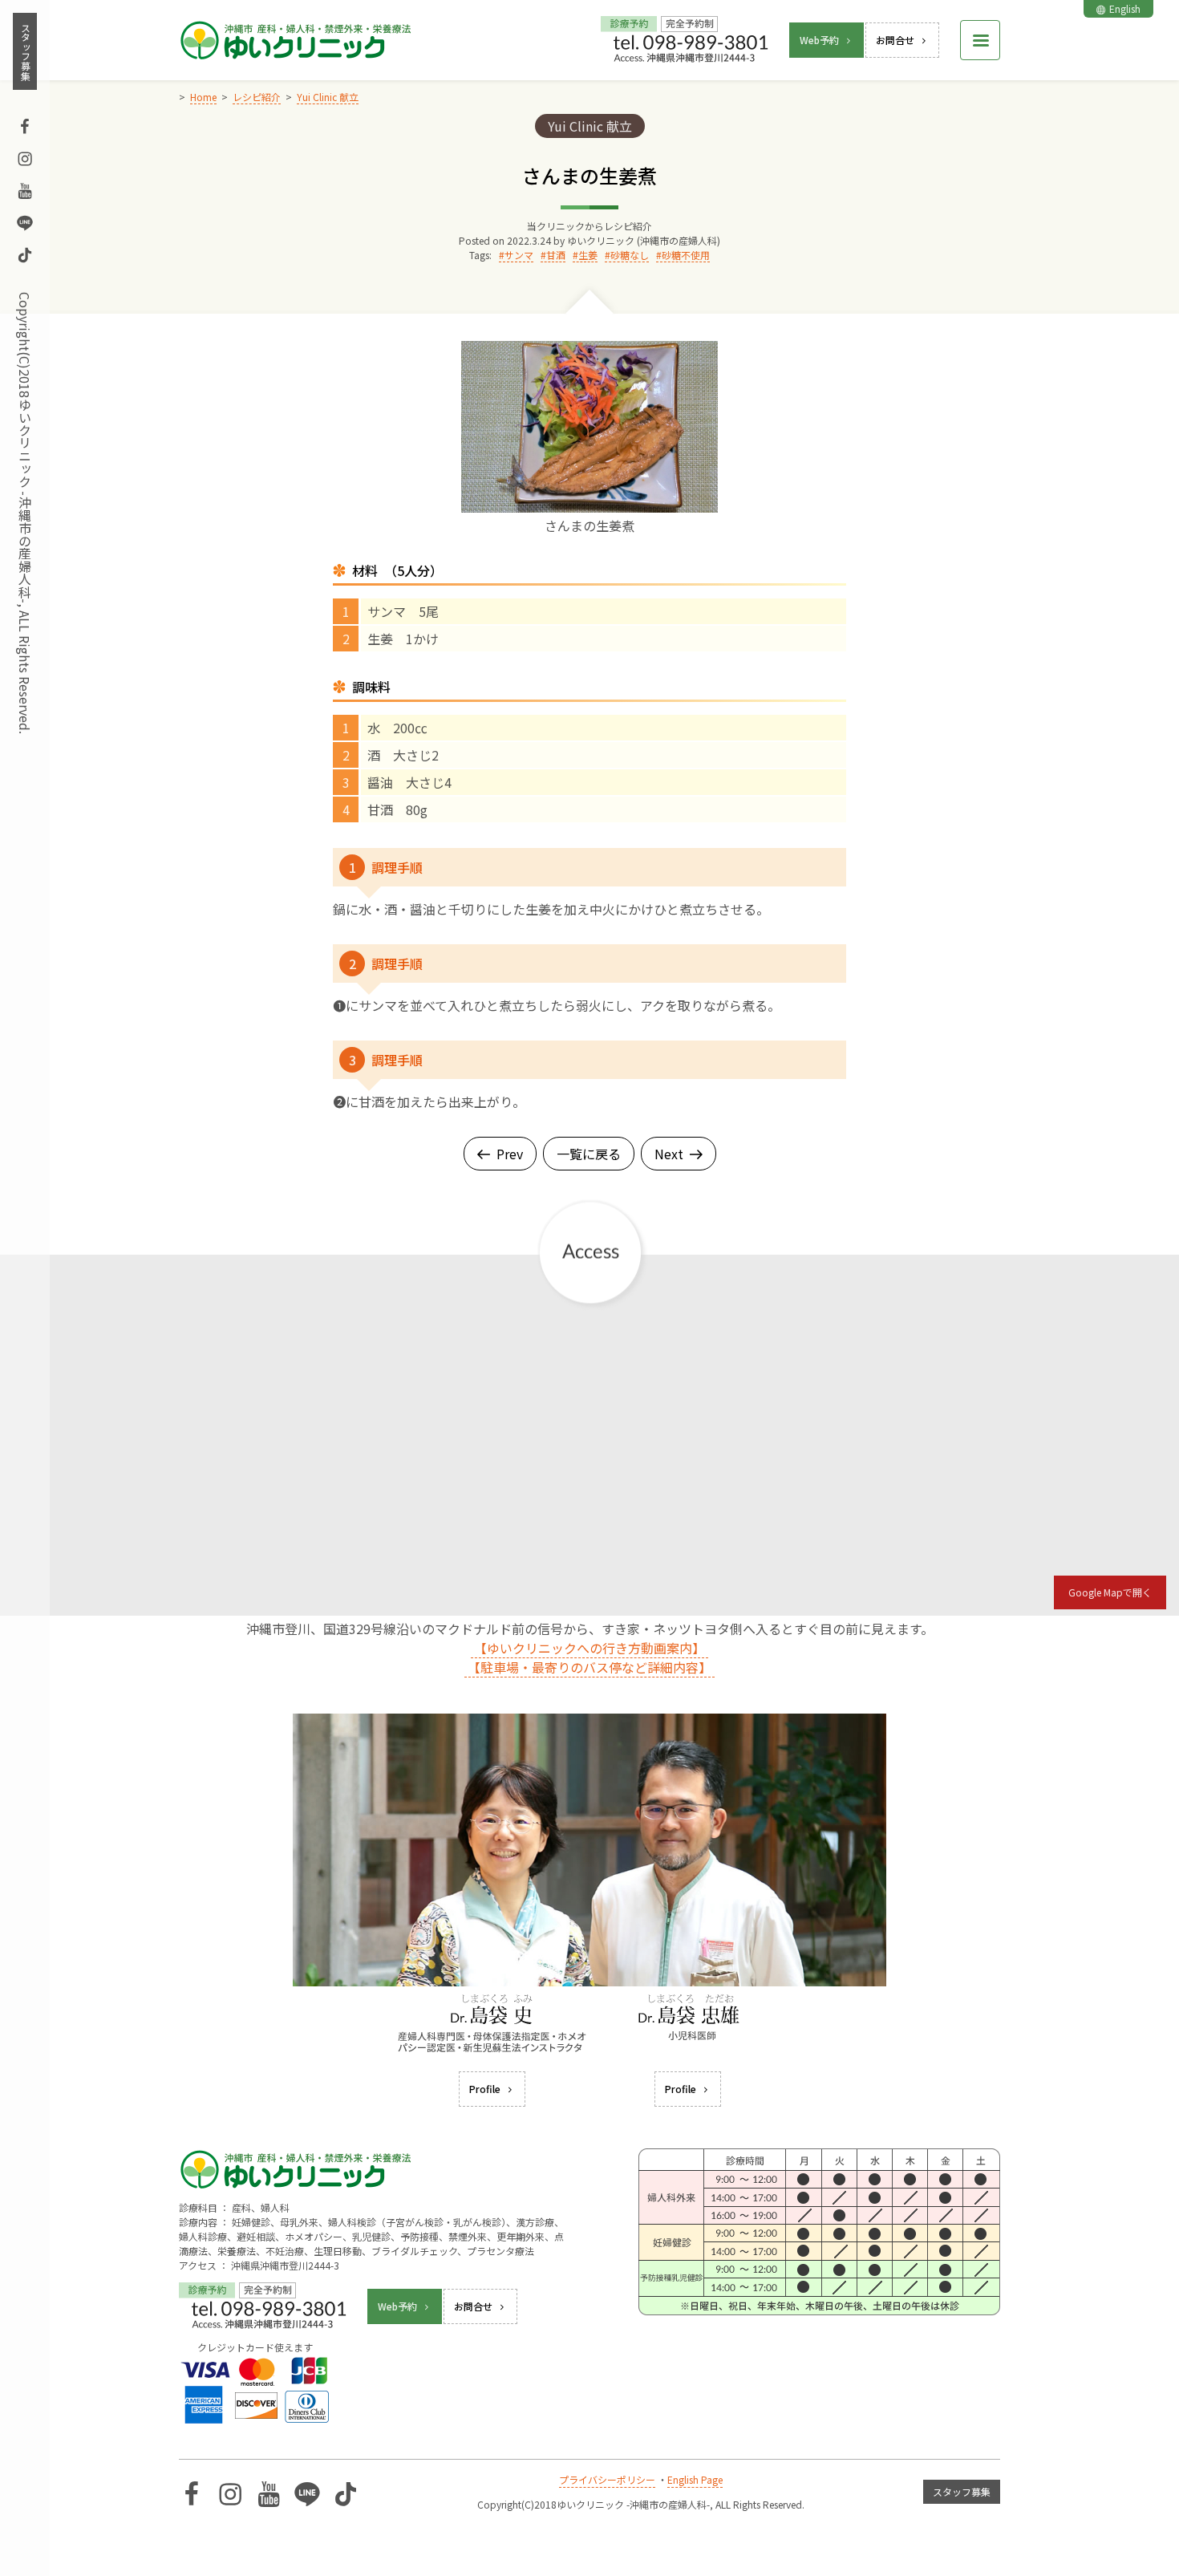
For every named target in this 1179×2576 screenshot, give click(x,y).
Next (669, 1154)
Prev (510, 1154)
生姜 (588, 255)
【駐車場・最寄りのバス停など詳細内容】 (589, 1667)
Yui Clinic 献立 (590, 126)
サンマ (519, 255)
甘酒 (556, 255)
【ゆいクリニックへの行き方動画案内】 (589, 1648)
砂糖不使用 (686, 255)
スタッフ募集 (25, 51)
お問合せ (895, 40)
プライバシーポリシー (607, 2479)
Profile (485, 2089)
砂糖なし (630, 255)
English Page (695, 2479)
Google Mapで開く (1110, 1592)
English (1125, 8)
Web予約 (819, 40)
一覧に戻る (589, 1154)
